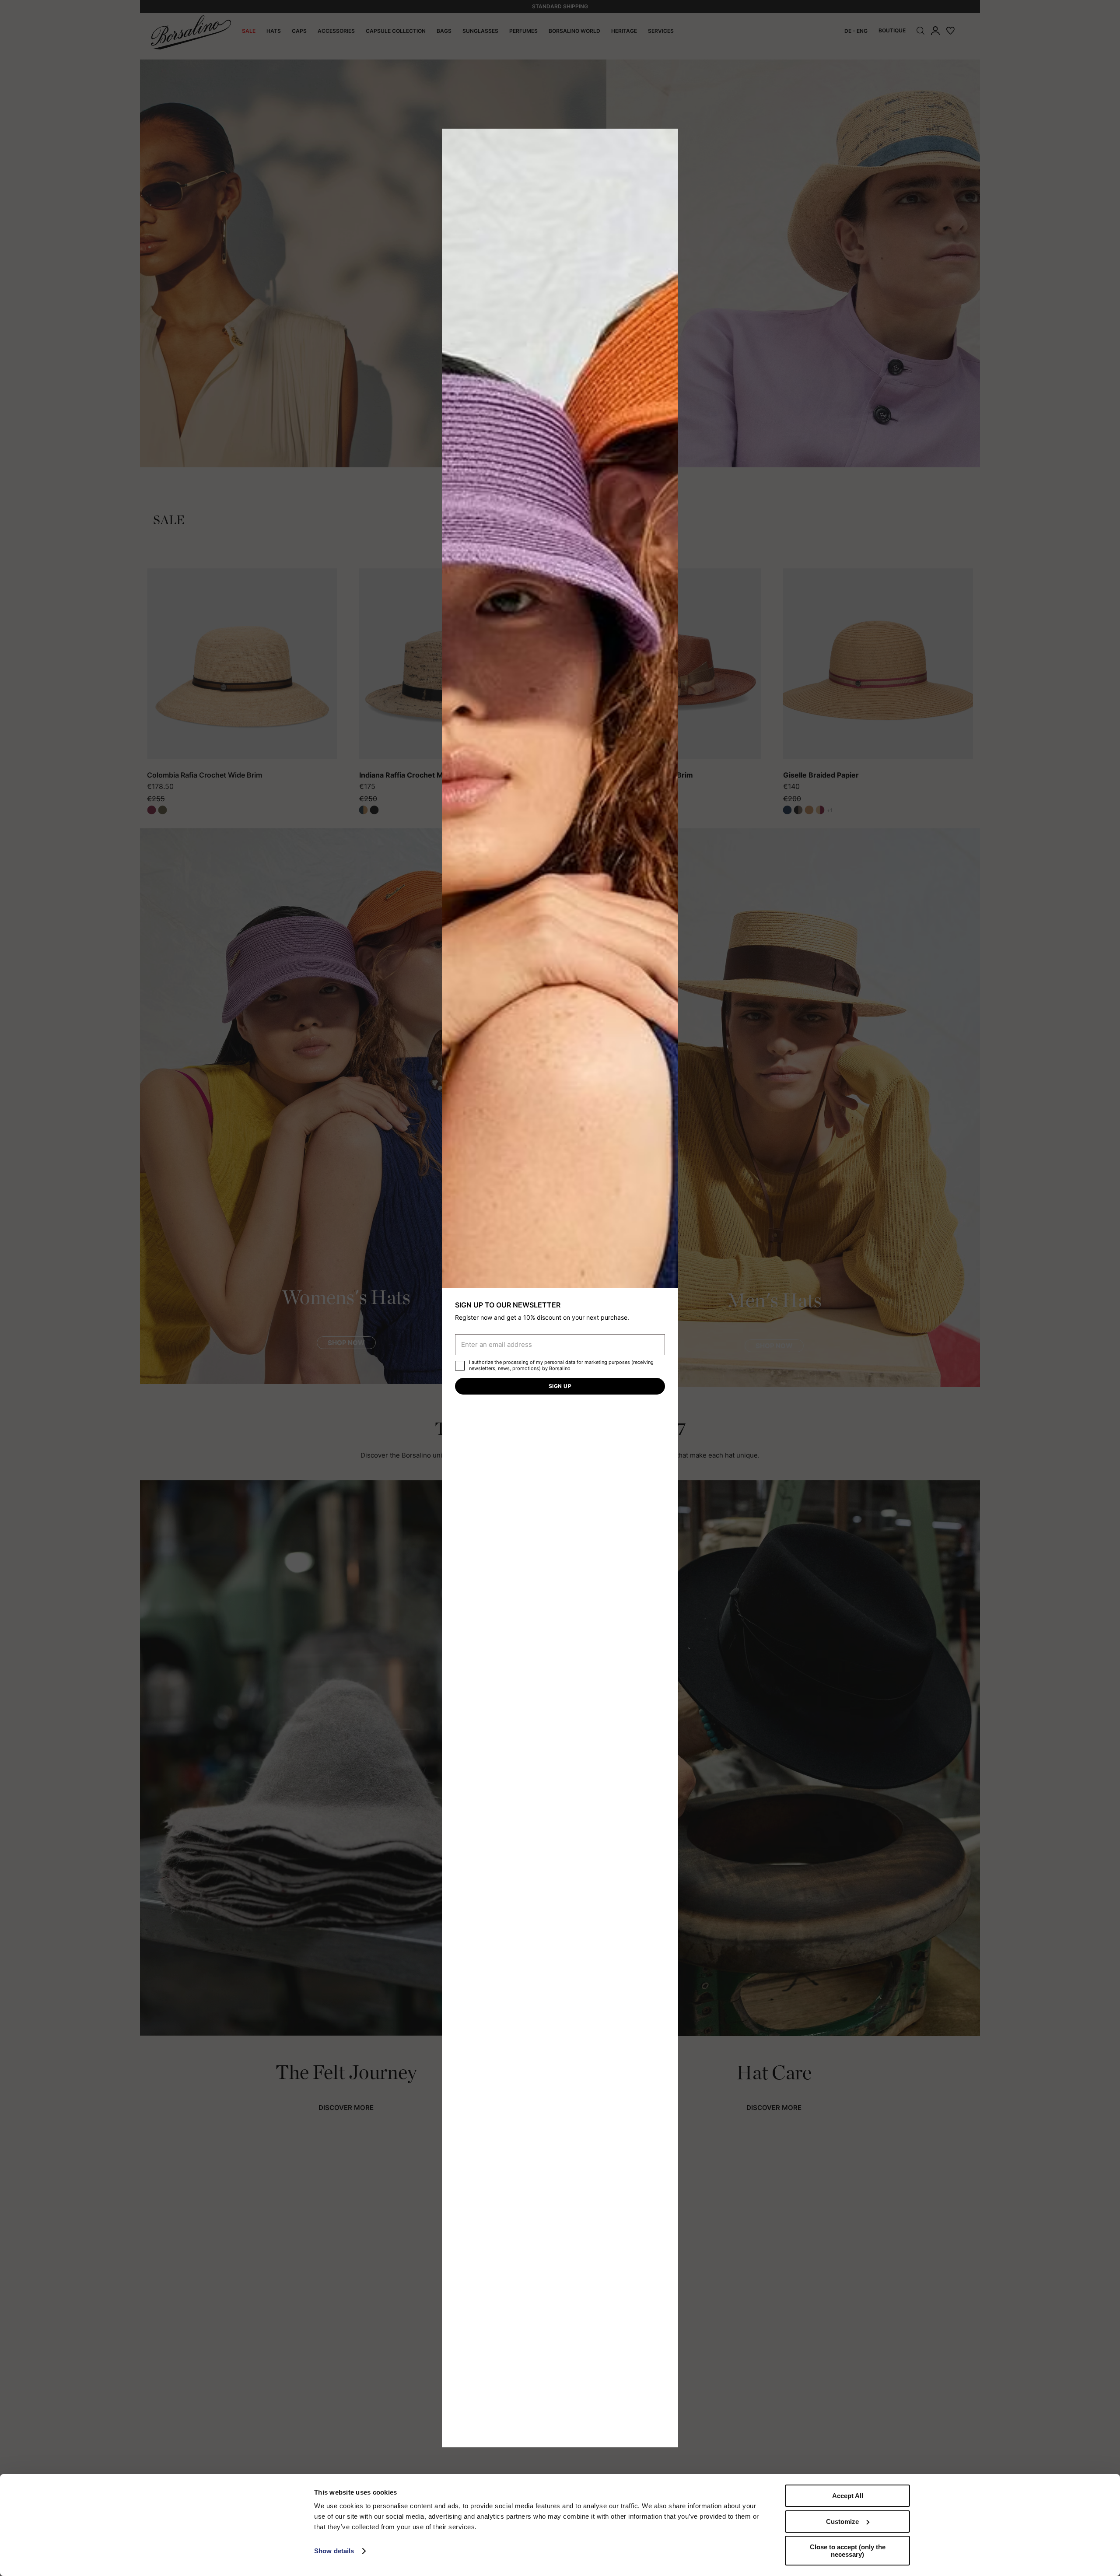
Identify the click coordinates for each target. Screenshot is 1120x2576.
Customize (842, 2522)
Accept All (848, 2496)
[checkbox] (460, 1366)
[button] (668, 138)
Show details (334, 2551)
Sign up (560, 1386)
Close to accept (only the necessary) (848, 2551)
